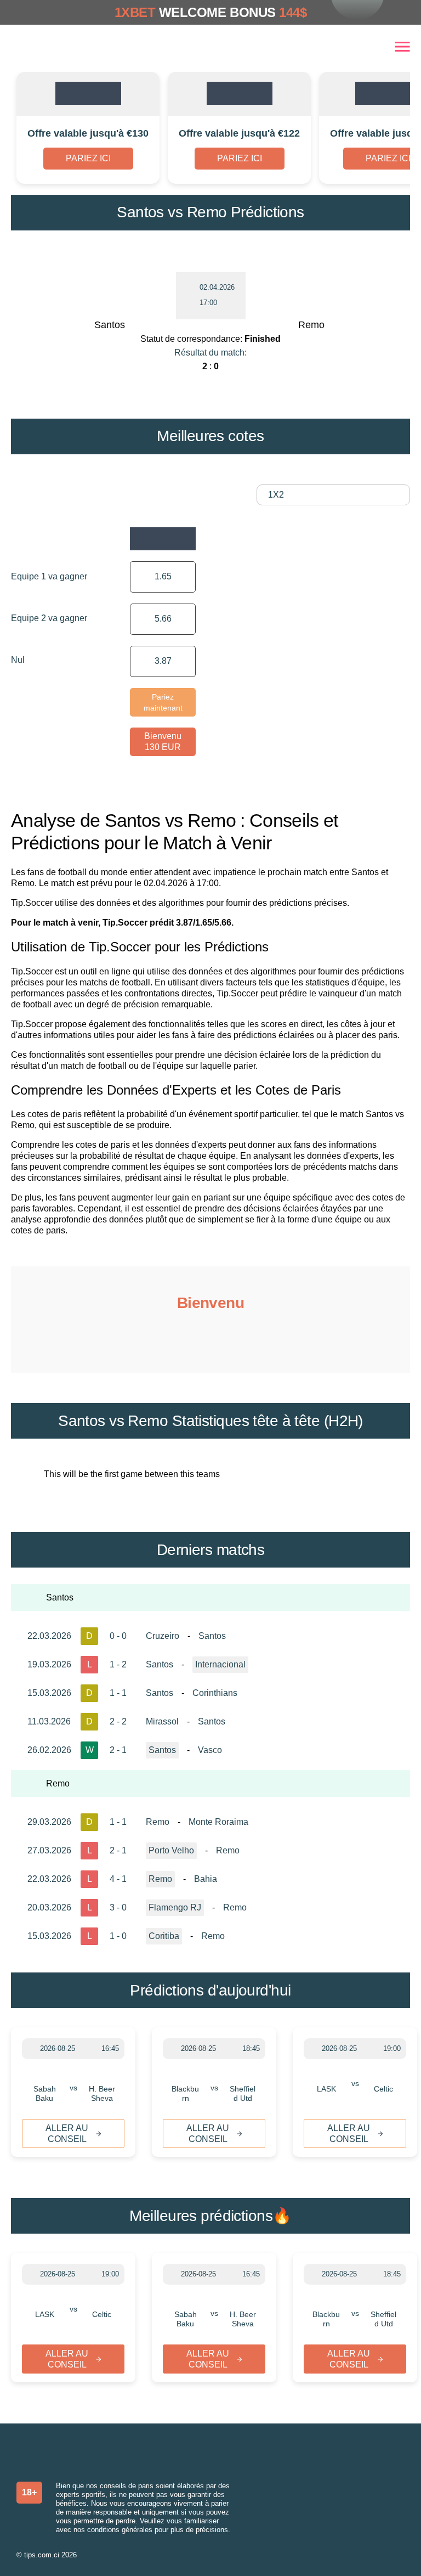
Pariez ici (88, 158)
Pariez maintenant (163, 702)
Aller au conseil (67, 2133)
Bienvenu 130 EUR (163, 742)
